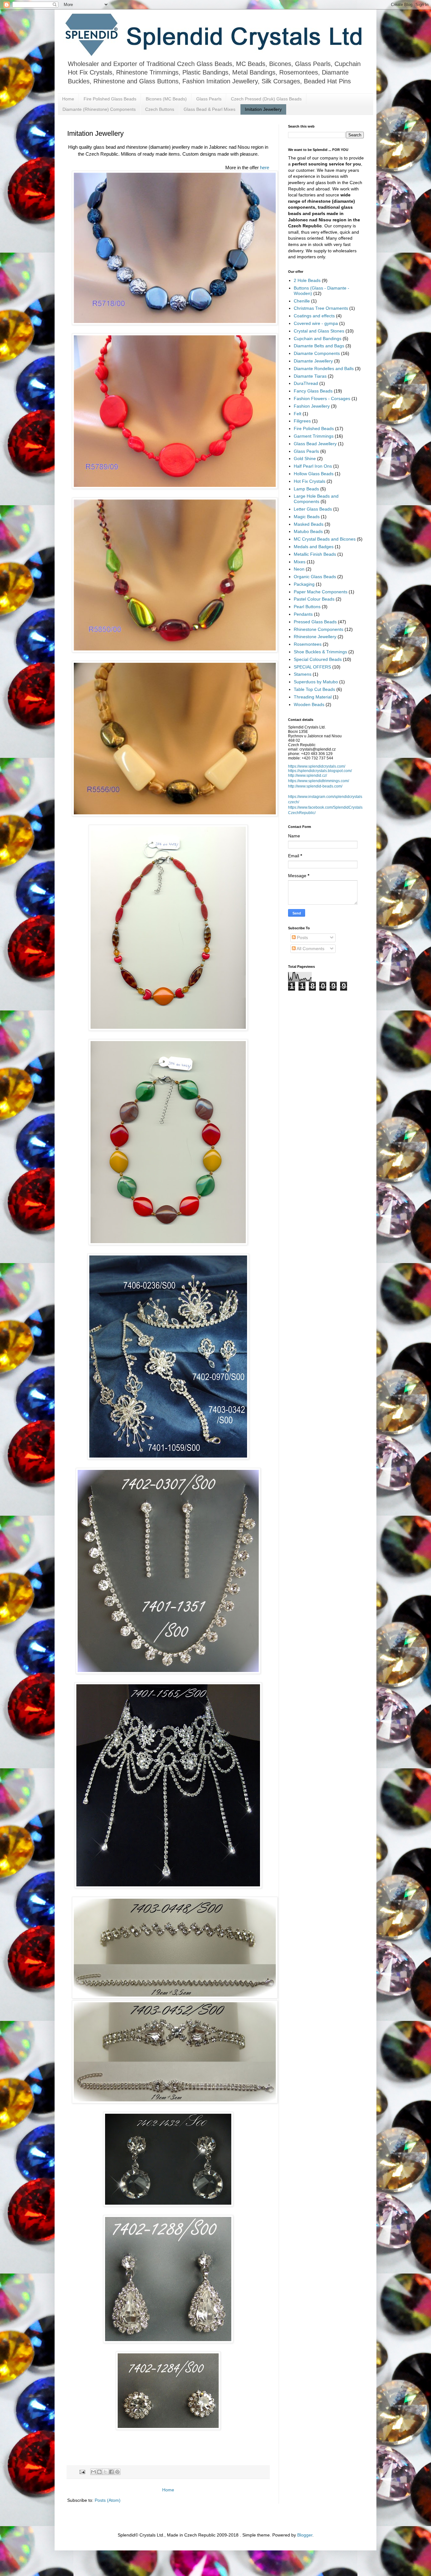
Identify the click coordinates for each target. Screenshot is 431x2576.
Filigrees (302, 421)
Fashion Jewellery (312, 406)
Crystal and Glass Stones (319, 331)
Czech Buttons (160, 109)
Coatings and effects (314, 316)
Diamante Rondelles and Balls (324, 368)
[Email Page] (82, 2472)
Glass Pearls (209, 99)
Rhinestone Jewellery (315, 637)
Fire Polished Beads (314, 428)
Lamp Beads (306, 489)
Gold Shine (305, 458)
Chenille (302, 301)
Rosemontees (308, 644)
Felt (298, 414)
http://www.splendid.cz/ (307, 776)
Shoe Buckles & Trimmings (320, 652)
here (265, 168)
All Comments (310, 949)
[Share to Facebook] (111, 2472)
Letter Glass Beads (313, 509)
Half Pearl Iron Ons (313, 466)
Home (68, 99)
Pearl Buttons (307, 607)
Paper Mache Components (321, 592)
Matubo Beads (308, 531)
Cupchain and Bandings (318, 338)
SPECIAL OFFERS (312, 667)
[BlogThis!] (99, 2472)
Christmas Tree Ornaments (321, 308)
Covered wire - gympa (316, 323)
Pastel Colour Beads (314, 599)
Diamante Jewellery (313, 361)
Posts (302, 938)
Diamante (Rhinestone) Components (99, 109)
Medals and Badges (314, 547)
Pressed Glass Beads (315, 622)
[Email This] (93, 2472)
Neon (299, 569)
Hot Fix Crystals (310, 481)
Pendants (303, 614)
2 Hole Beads (307, 280)
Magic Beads (307, 517)
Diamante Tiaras (310, 376)
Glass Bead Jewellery (315, 444)
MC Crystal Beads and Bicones (325, 539)
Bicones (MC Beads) (166, 99)
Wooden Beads (309, 704)
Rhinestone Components (319, 629)
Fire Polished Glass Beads (110, 99)
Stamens (303, 674)
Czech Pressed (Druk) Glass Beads (266, 99)
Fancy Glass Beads (313, 391)
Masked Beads (309, 524)
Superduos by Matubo (316, 682)
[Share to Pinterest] (117, 2472)
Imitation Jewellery (263, 109)
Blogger (305, 2535)
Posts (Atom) (108, 2500)
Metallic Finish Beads (315, 554)
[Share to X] (105, 2472)
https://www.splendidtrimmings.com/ (319, 781)
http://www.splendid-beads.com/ (315, 786)
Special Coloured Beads (318, 659)
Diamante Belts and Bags (319, 346)
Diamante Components (317, 353)
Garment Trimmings (314, 436)
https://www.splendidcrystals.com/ (317, 766)
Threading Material (313, 697)
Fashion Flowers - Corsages (322, 398)
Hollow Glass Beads (314, 474)
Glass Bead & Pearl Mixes (210, 109)
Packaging (304, 584)
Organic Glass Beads (315, 577)
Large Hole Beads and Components (316, 499)
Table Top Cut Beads (314, 689)
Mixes (300, 562)
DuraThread (306, 383)
